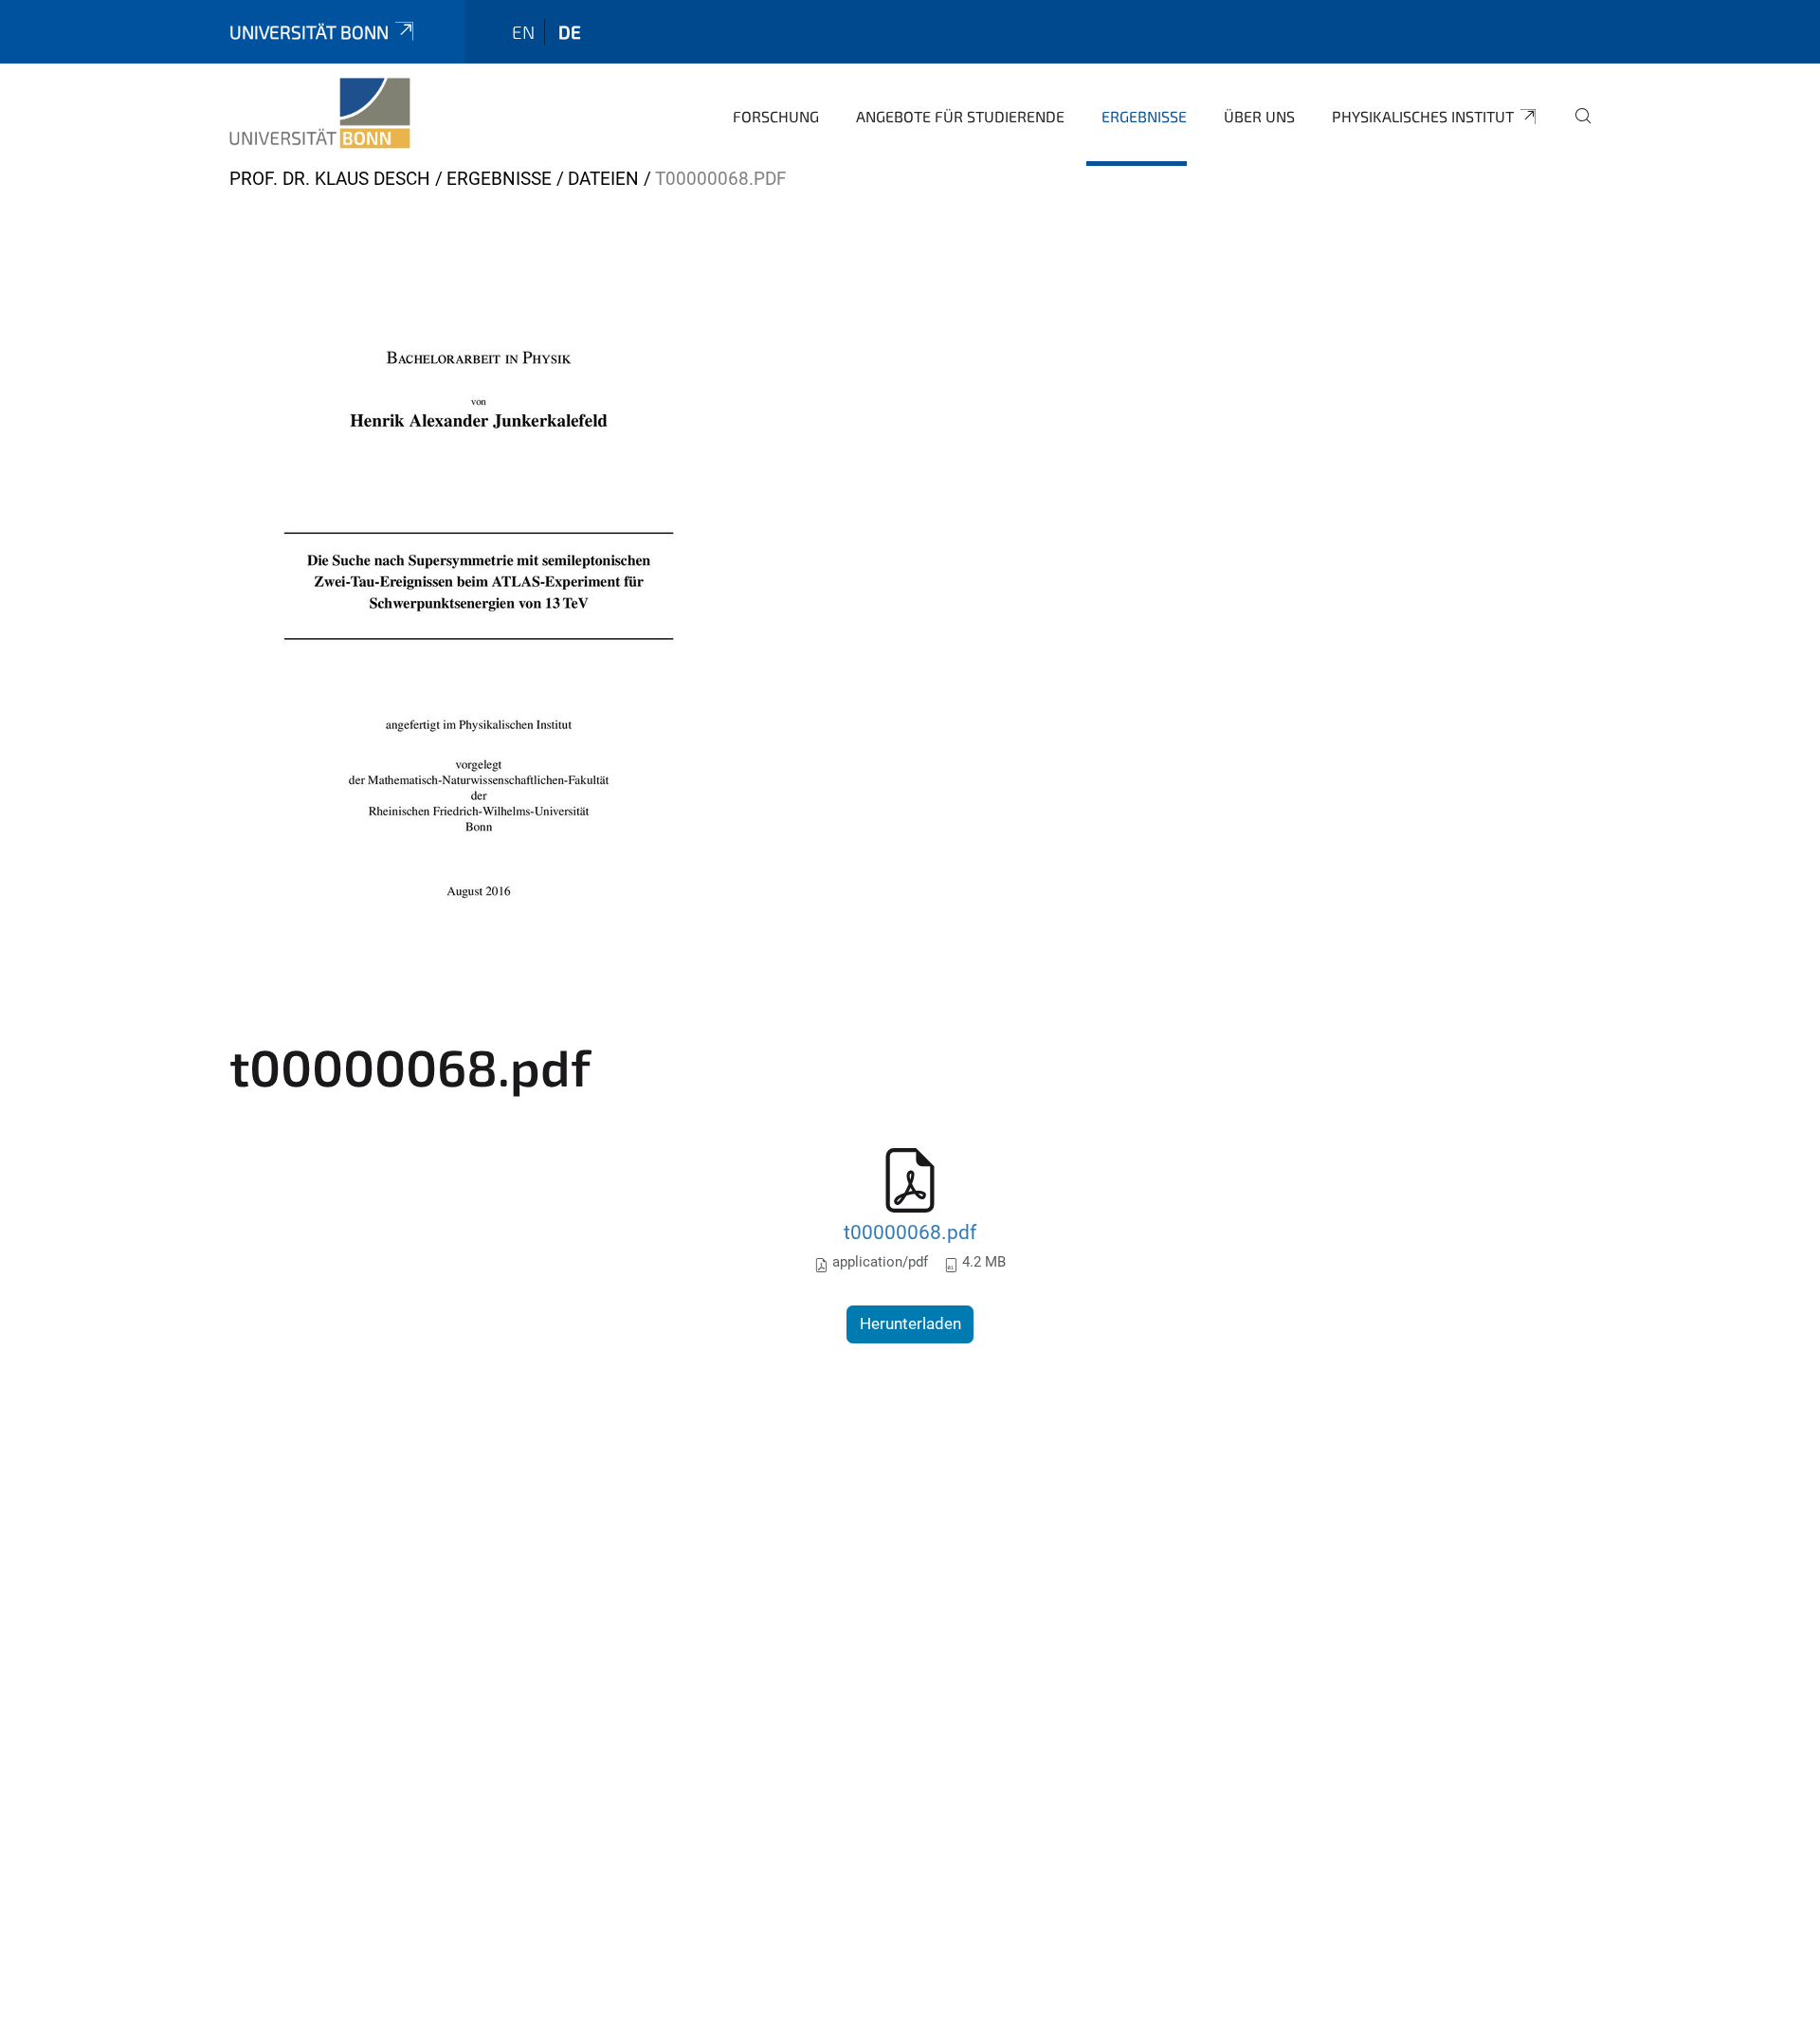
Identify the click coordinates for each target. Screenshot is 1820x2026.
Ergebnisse (1144, 116)
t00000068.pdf (910, 1232)
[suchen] (1575, 129)
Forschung (776, 116)
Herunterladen (910, 1323)
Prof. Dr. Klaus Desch (330, 179)
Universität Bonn (309, 32)
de (570, 32)
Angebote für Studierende (960, 116)
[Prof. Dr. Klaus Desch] (320, 114)
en (523, 32)
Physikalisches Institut (1423, 116)
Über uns (1259, 116)
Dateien (603, 179)
